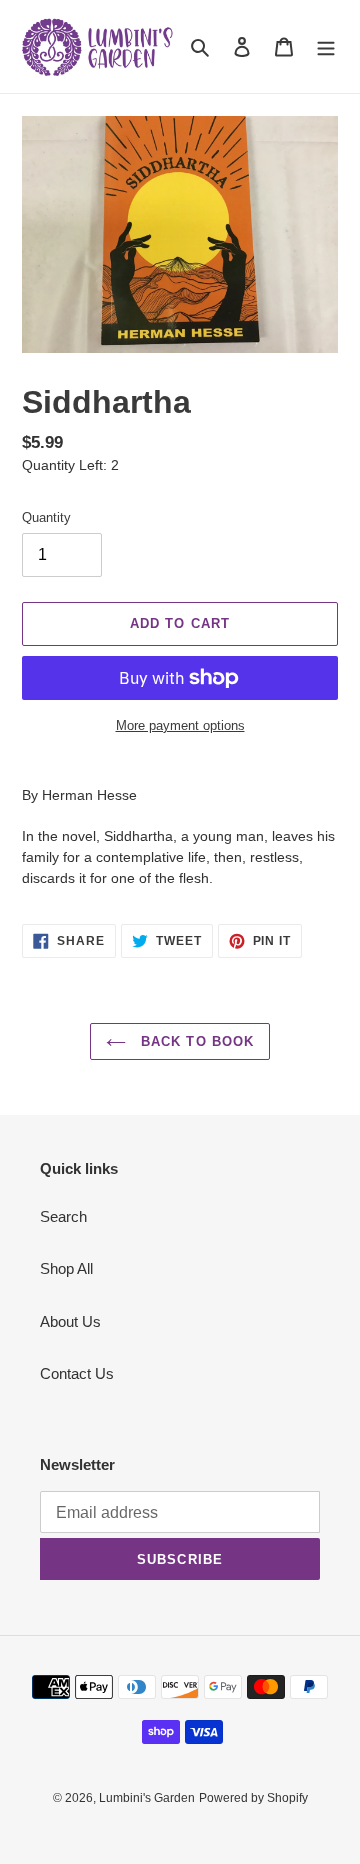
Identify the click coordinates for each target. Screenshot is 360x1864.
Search (63, 1216)
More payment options (180, 725)
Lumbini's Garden (147, 1798)
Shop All (66, 1268)
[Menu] (326, 46)
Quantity (46, 517)
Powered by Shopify (253, 1798)
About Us (70, 1321)
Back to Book (195, 1041)
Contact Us (77, 1373)
